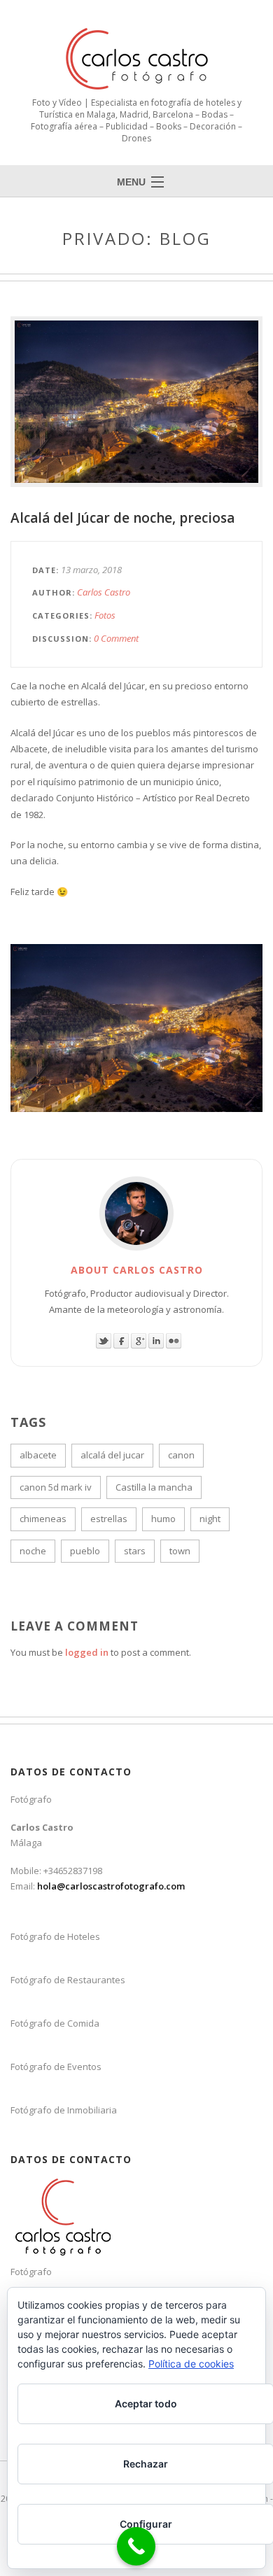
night (210, 1519)
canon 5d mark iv (56, 1487)
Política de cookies (191, 2364)
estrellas (109, 1519)
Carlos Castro (104, 592)
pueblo (85, 1551)
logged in (87, 1652)
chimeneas (43, 1519)
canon (181, 1455)
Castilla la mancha (154, 1487)
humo (163, 1519)
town (180, 1551)
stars (135, 1551)
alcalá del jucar (112, 1455)
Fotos (105, 615)
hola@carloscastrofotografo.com (111, 1886)
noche (33, 1551)
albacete (38, 1455)
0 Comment (116, 638)
